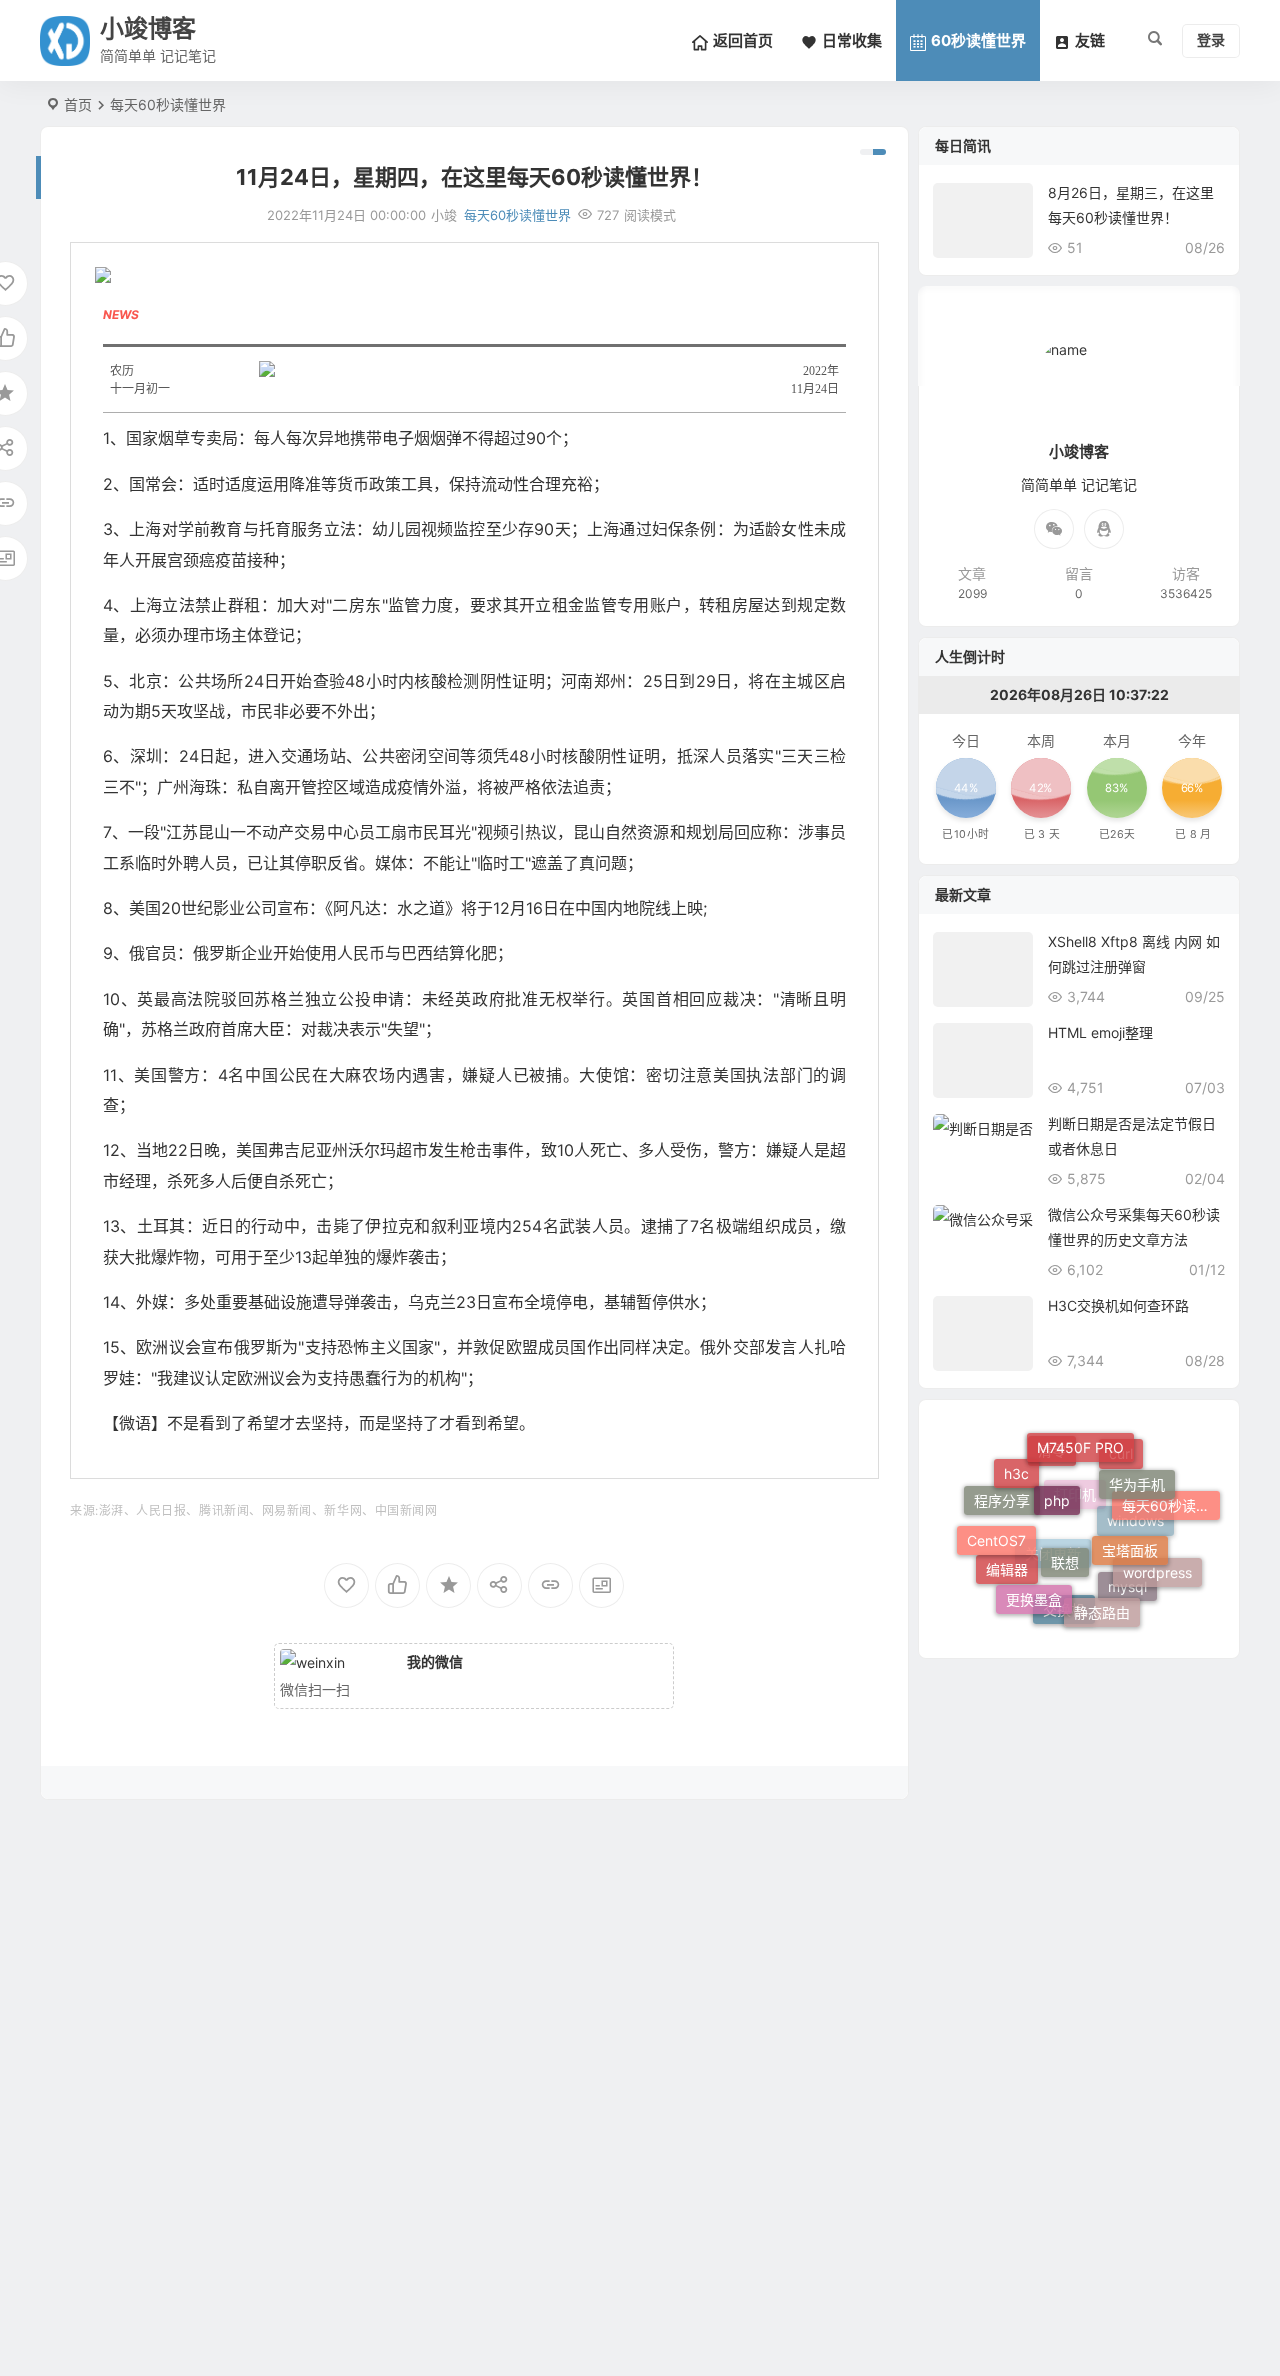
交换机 (1064, 1617)
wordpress (1157, 1564)
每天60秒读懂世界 (168, 104)
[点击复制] (1104, 529)
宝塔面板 (1130, 1520)
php (1057, 1470)
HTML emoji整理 (1100, 1032)
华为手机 (1137, 1467)
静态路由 (1102, 1595)
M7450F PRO (1080, 1439)
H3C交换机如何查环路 (1118, 1305)
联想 (1065, 1527)
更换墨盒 (1034, 1580)
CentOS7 (996, 1526)
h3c (1016, 1465)
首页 (78, 104)
